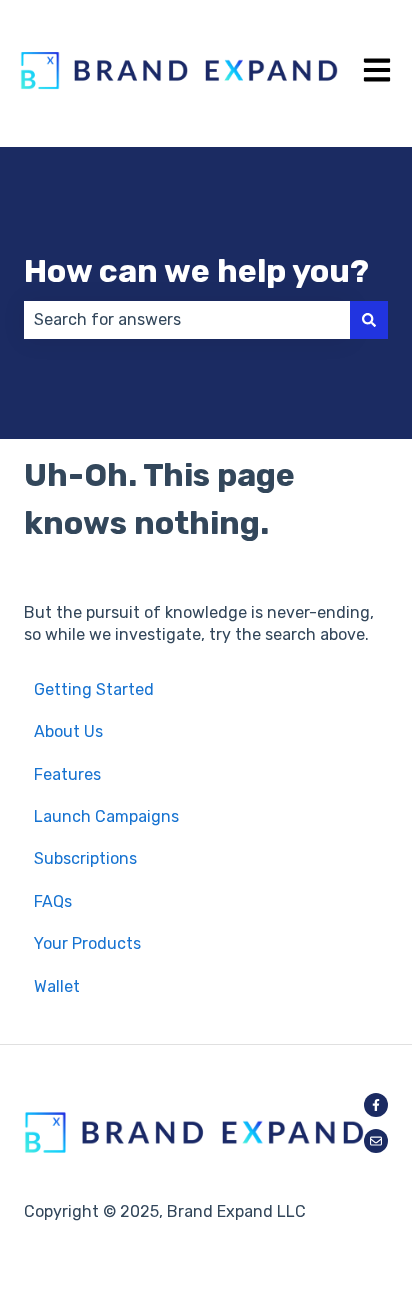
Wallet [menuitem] (57, 986)
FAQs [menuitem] (53, 901)
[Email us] (376, 1141)
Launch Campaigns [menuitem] (106, 816)
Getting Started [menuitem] (94, 689)
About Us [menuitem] (68, 731)
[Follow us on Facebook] (376, 1105)
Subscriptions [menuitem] (85, 858)
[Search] (369, 320)
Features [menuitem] (67, 774)
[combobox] (187, 320)
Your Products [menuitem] (87, 943)
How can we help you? (196, 271)
